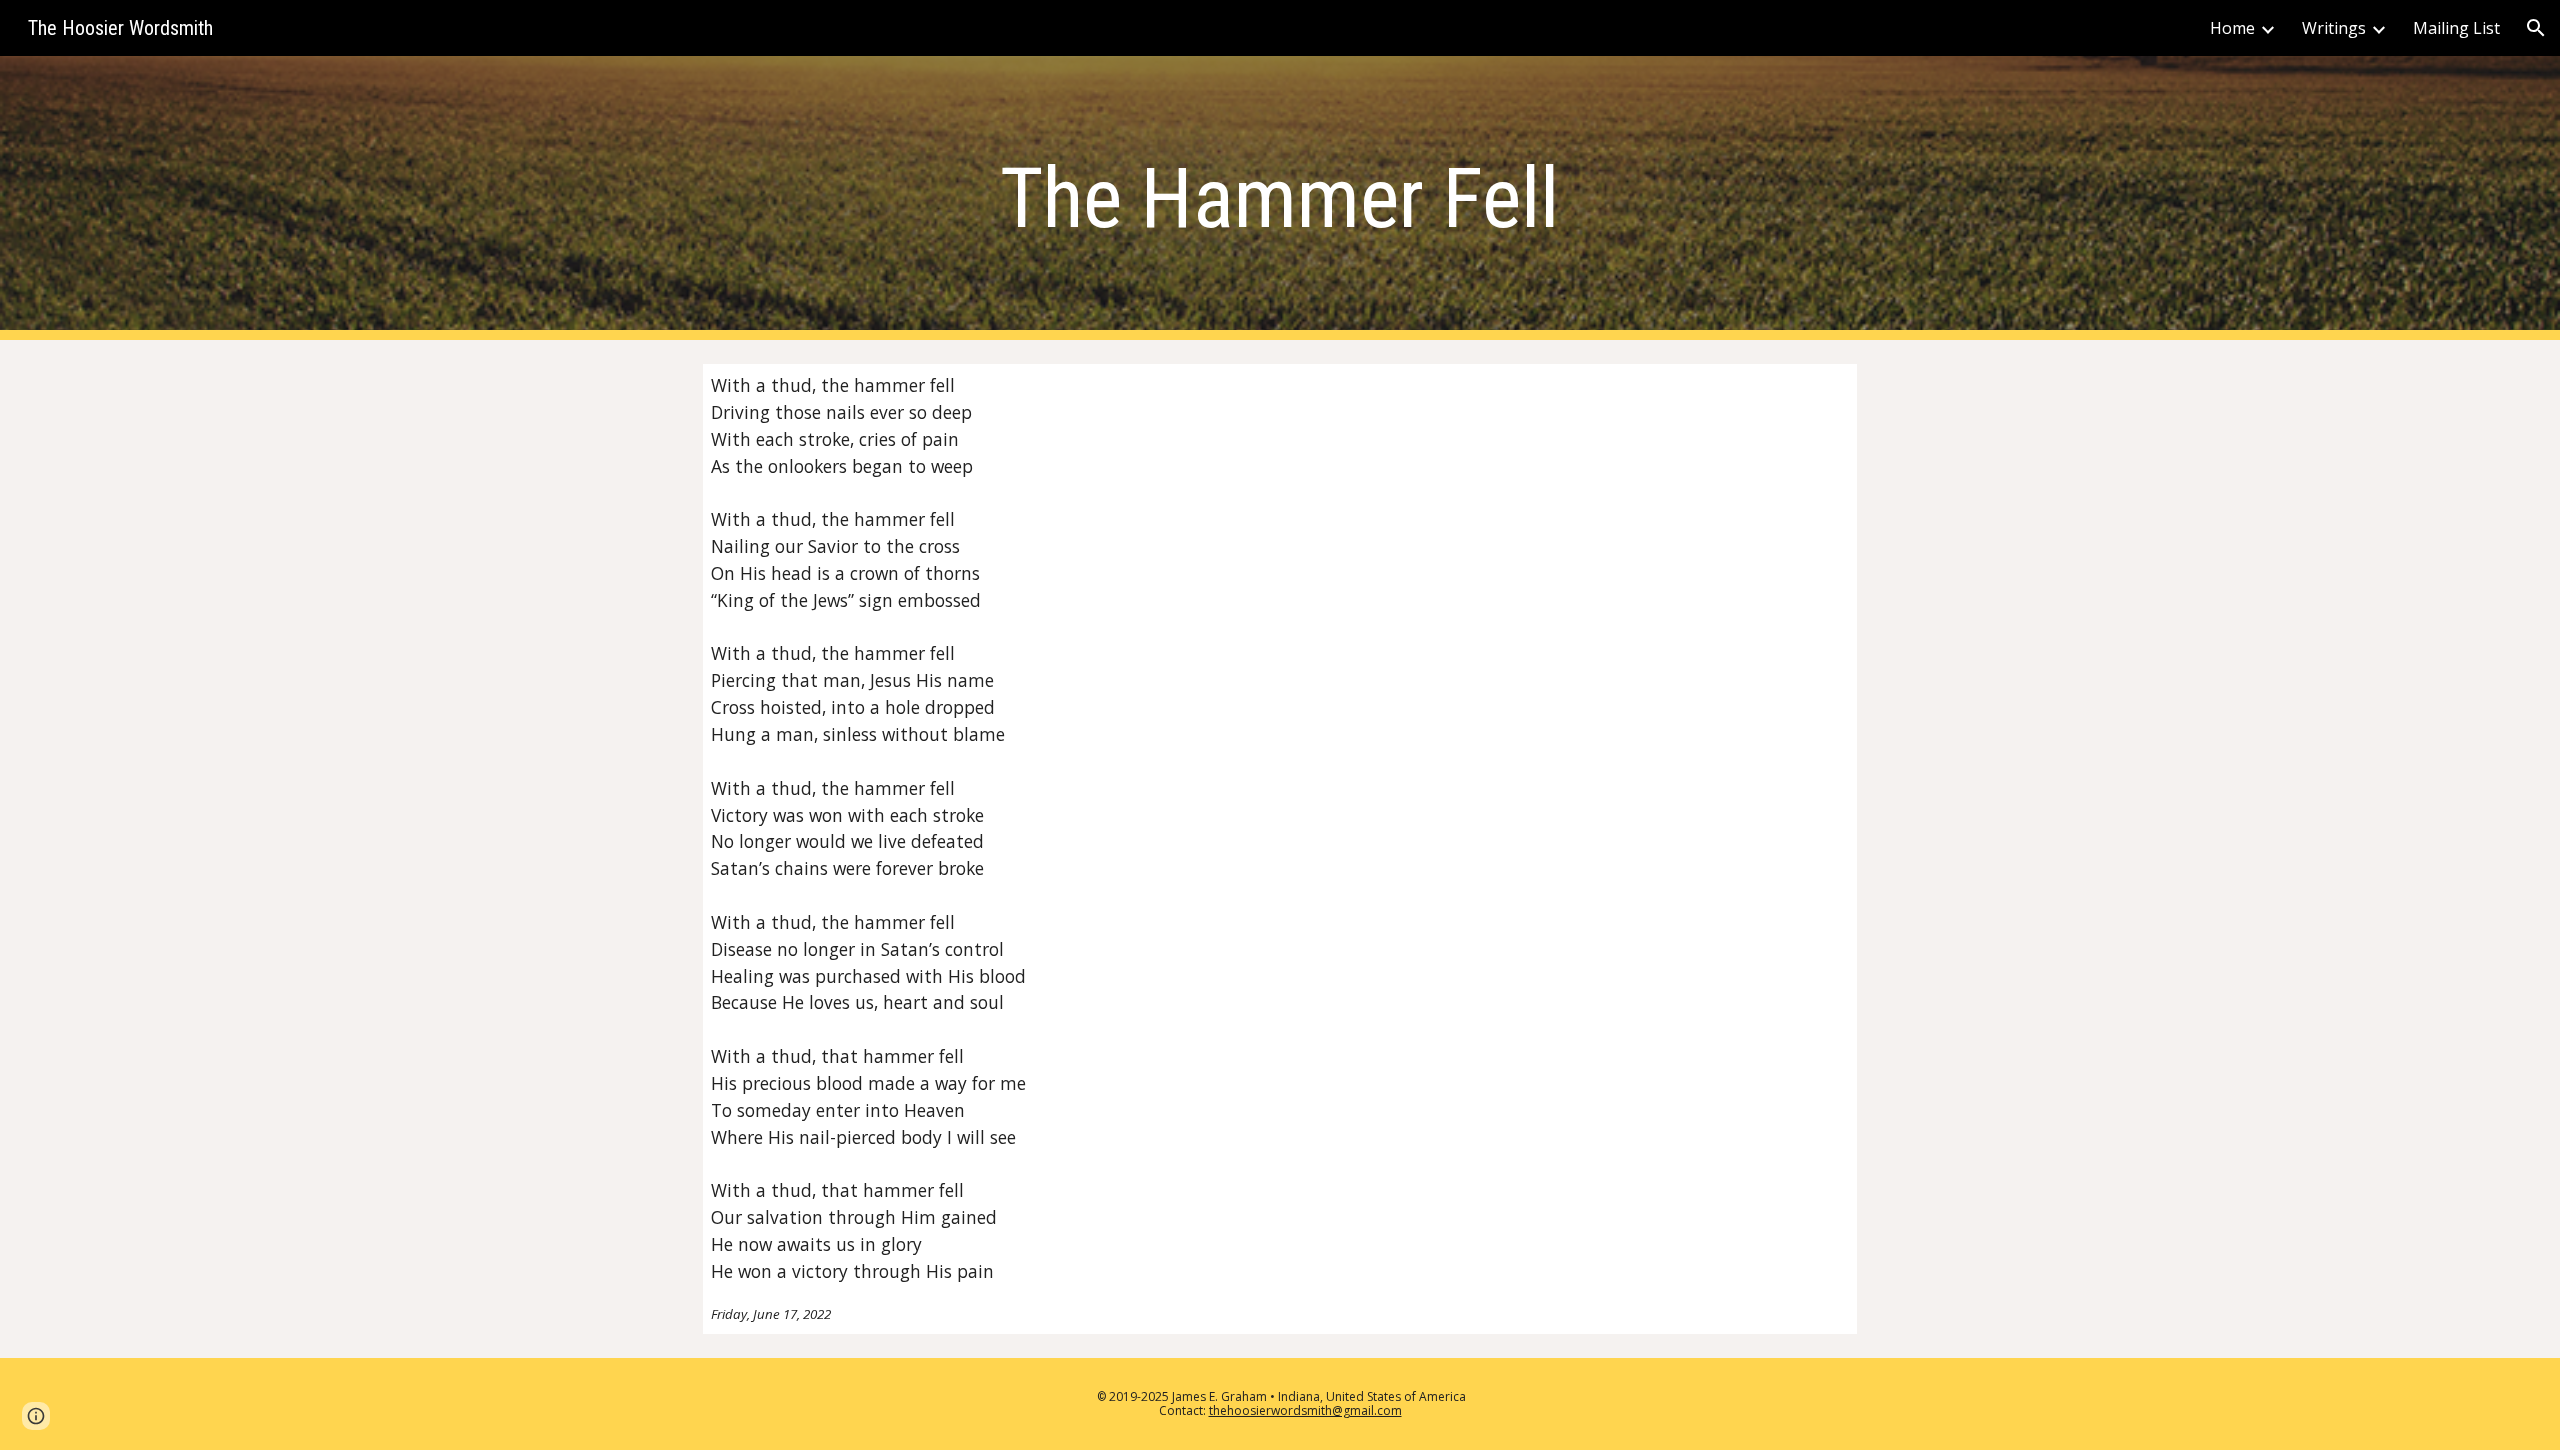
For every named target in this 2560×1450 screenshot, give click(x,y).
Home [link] (2232, 28)
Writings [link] (2334, 28)
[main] (1280, 198)
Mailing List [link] (2456, 28)
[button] (2536, 28)
